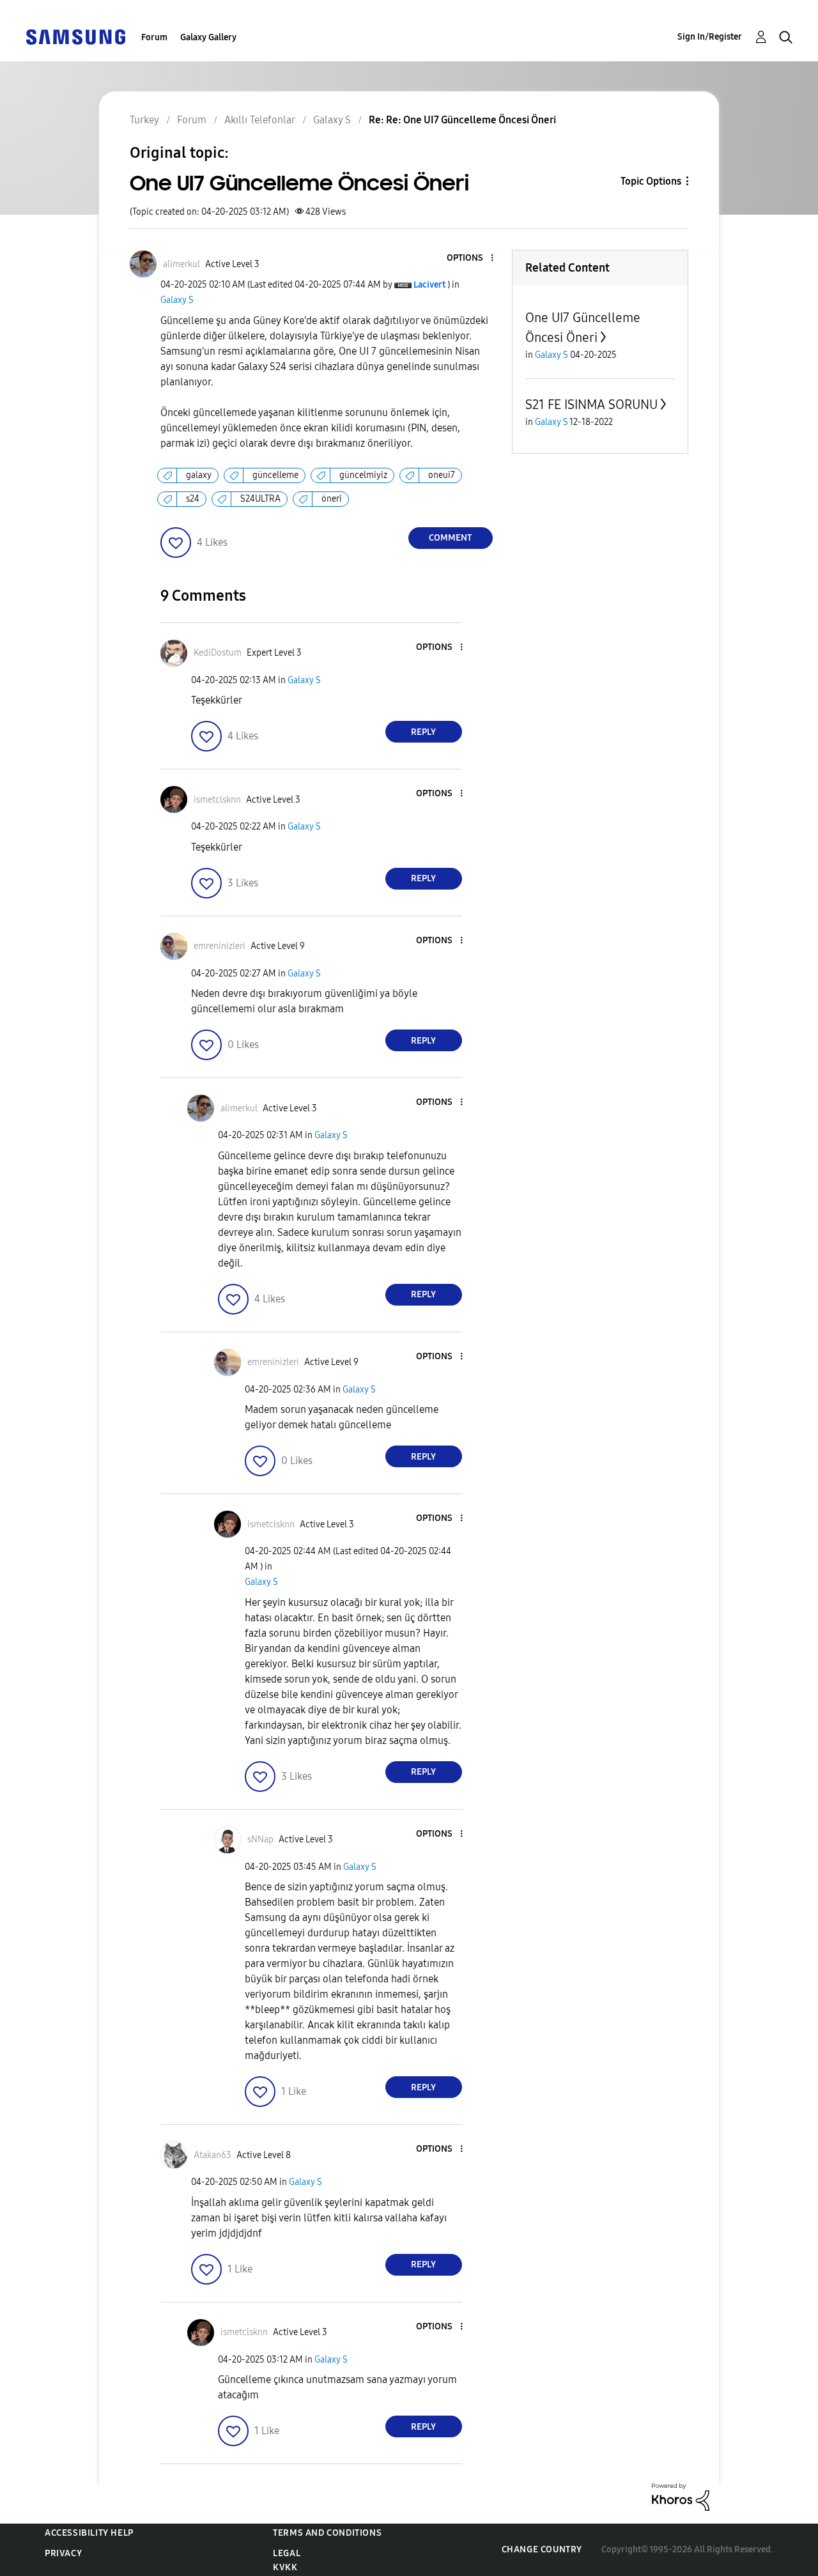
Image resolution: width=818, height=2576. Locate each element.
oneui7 (442, 475)
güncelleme (275, 475)
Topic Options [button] (651, 181)
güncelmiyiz (363, 475)
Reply (423, 732)
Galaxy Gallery (208, 37)
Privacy (63, 2553)
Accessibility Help (89, 2533)
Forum (154, 37)
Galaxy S (177, 300)
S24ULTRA (260, 499)
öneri (332, 499)
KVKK (285, 2567)
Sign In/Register (710, 37)
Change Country (542, 2549)
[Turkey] (75, 36)
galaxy (199, 475)
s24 (193, 499)
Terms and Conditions (327, 2533)
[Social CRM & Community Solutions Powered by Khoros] (681, 2496)
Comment (450, 538)
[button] (470, 258)
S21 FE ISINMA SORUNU (591, 405)
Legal (287, 2553)
